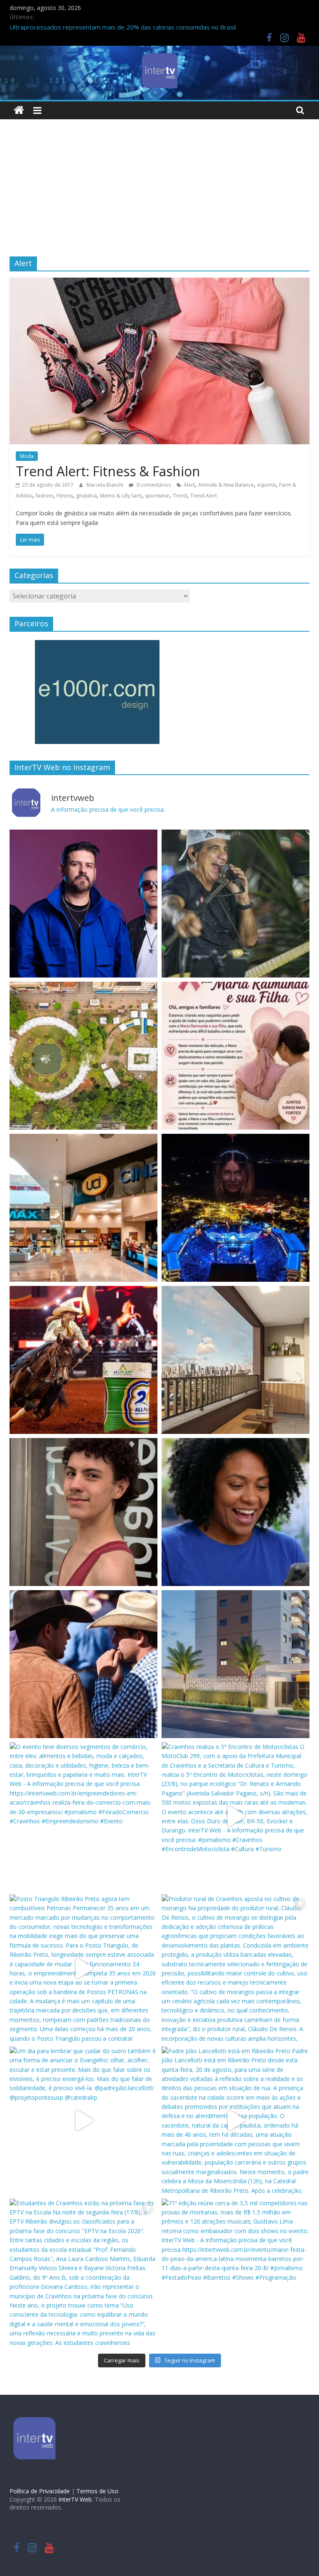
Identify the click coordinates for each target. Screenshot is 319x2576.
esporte (266, 485)
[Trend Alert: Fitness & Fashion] (159, 283)
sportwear (157, 496)
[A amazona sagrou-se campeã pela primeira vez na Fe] (83, 1360)
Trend (180, 496)
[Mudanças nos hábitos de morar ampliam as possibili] (236, 1360)
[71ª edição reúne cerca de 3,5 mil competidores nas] (236, 2273)
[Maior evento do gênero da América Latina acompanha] (83, 1664)
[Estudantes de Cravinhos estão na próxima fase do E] (83, 2273)
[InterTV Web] (19, 110)
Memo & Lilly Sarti (121, 496)
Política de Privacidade (40, 2491)
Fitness (65, 496)
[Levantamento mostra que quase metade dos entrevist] (236, 1664)
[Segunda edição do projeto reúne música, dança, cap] (83, 904)
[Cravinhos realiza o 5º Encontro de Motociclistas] (236, 1816)
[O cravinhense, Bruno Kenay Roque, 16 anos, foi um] (83, 1512)
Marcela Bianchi (106, 485)
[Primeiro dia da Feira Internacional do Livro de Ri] (83, 1056)
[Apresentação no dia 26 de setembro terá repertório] (236, 904)
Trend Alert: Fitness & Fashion (108, 471)
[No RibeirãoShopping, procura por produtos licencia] (83, 1208)
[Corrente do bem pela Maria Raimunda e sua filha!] (236, 1056)
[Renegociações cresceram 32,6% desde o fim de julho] (236, 1512)
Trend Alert (204, 496)
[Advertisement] (159, 194)
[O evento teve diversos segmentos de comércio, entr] (83, 1816)
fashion (44, 496)
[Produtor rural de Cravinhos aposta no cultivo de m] (236, 1968)
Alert (189, 485)
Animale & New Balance (226, 485)
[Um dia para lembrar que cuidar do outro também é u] (83, 2120)
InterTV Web (75, 2499)
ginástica (86, 496)
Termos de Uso (97, 2491)
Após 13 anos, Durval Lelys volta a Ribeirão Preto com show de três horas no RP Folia (133, 27)
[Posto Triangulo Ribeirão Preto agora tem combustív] (83, 1968)
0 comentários (153, 485)
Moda (27, 456)
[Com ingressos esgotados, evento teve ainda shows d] (236, 1208)
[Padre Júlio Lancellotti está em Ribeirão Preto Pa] (236, 2120)
